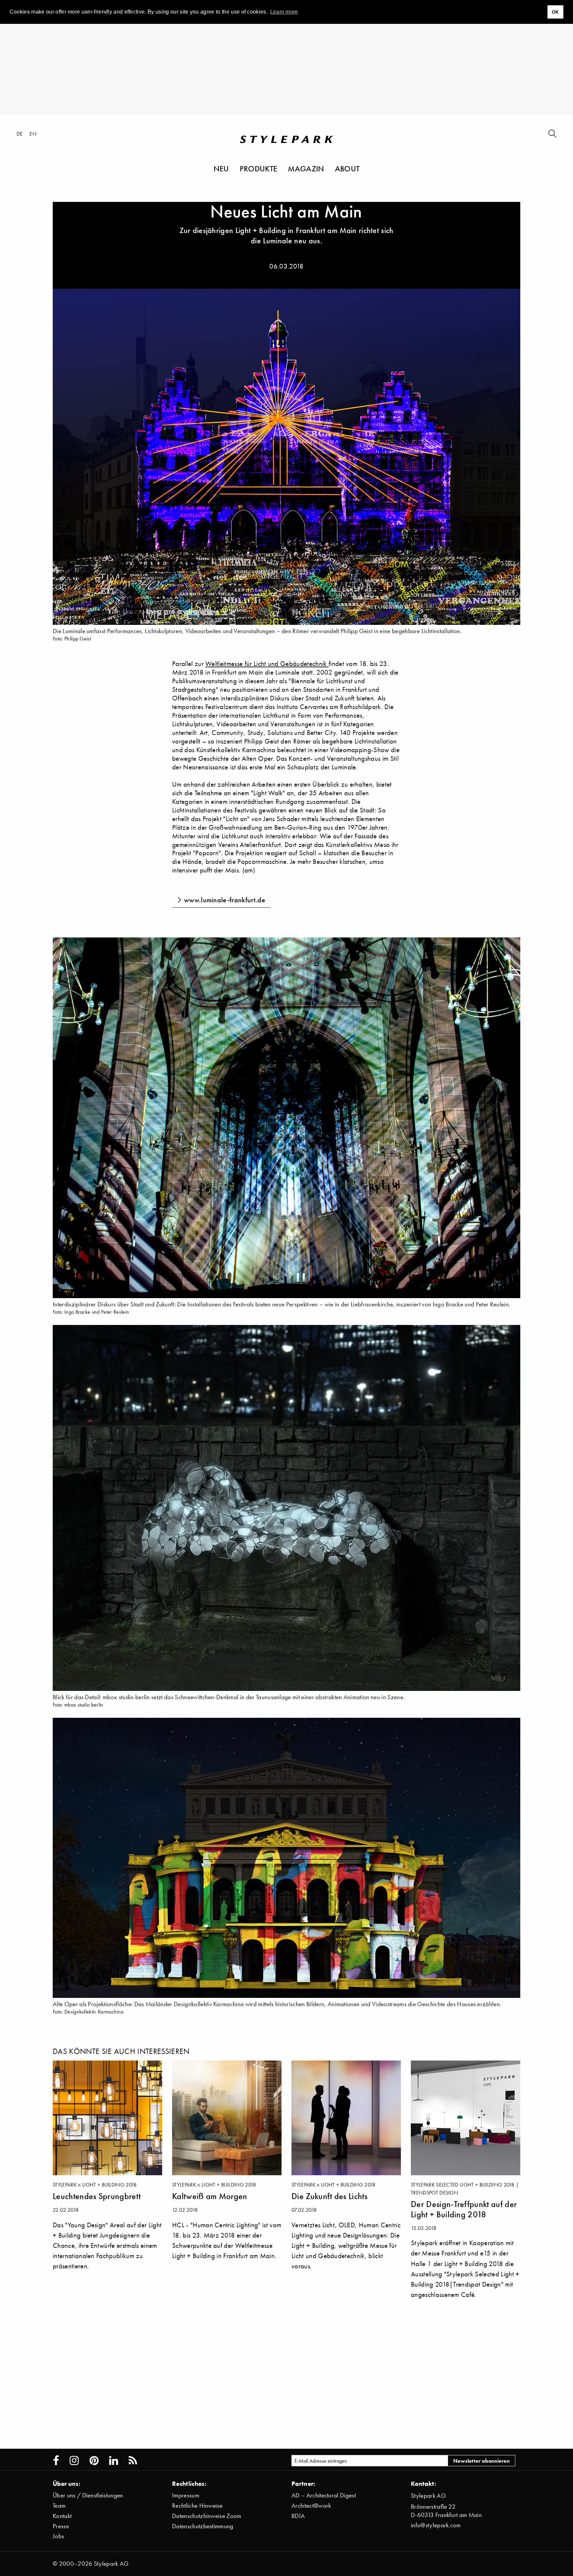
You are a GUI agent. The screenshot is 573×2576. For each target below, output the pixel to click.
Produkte (259, 168)
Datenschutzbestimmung (203, 2526)
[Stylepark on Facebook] (56, 2461)
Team (59, 2506)
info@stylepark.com (436, 2525)
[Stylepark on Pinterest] (94, 2461)
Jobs (58, 2536)
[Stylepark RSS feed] (133, 2461)
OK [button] (555, 12)
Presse (61, 2526)
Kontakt (62, 2516)
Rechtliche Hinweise (197, 2506)
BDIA (298, 2516)
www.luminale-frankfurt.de (225, 900)
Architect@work (311, 2506)
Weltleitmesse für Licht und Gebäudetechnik (267, 663)
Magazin (306, 168)
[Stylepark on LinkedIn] (114, 2461)
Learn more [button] (284, 12)
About (347, 168)
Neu (221, 168)
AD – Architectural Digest (324, 2495)
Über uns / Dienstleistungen (88, 2495)
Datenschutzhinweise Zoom (207, 2516)
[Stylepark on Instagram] (74, 2461)
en (33, 134)
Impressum (186, 2495)
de (20, 134)
